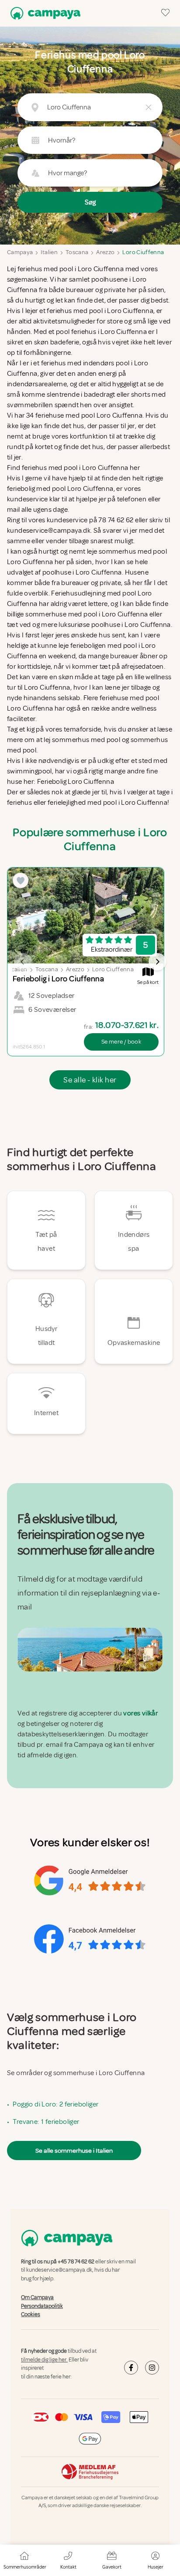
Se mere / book (121, 1042)
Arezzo (105, 252)
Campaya (20, 252)
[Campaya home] (44, 13)
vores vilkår (140, 1713)
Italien (49, 252)
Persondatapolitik (42, 2306)
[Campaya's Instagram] (152, 2368)
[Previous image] (23, 962)
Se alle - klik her (90, 1080)
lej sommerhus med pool (83, 740)
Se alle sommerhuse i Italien (74, 2151)
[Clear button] (149, 107)
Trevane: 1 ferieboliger (46, 2122)
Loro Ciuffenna (143, 252)
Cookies (31, 2314)
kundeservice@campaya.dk (59, 2270)
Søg (90, 202)
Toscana (77, 252)
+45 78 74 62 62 (76, 2262)
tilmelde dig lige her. (44, 2360)
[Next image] (157, 962)
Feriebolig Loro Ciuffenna (76, 782)
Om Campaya (37, 2297)
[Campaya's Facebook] (131, 2368)
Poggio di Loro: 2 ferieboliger (55, 2104)
